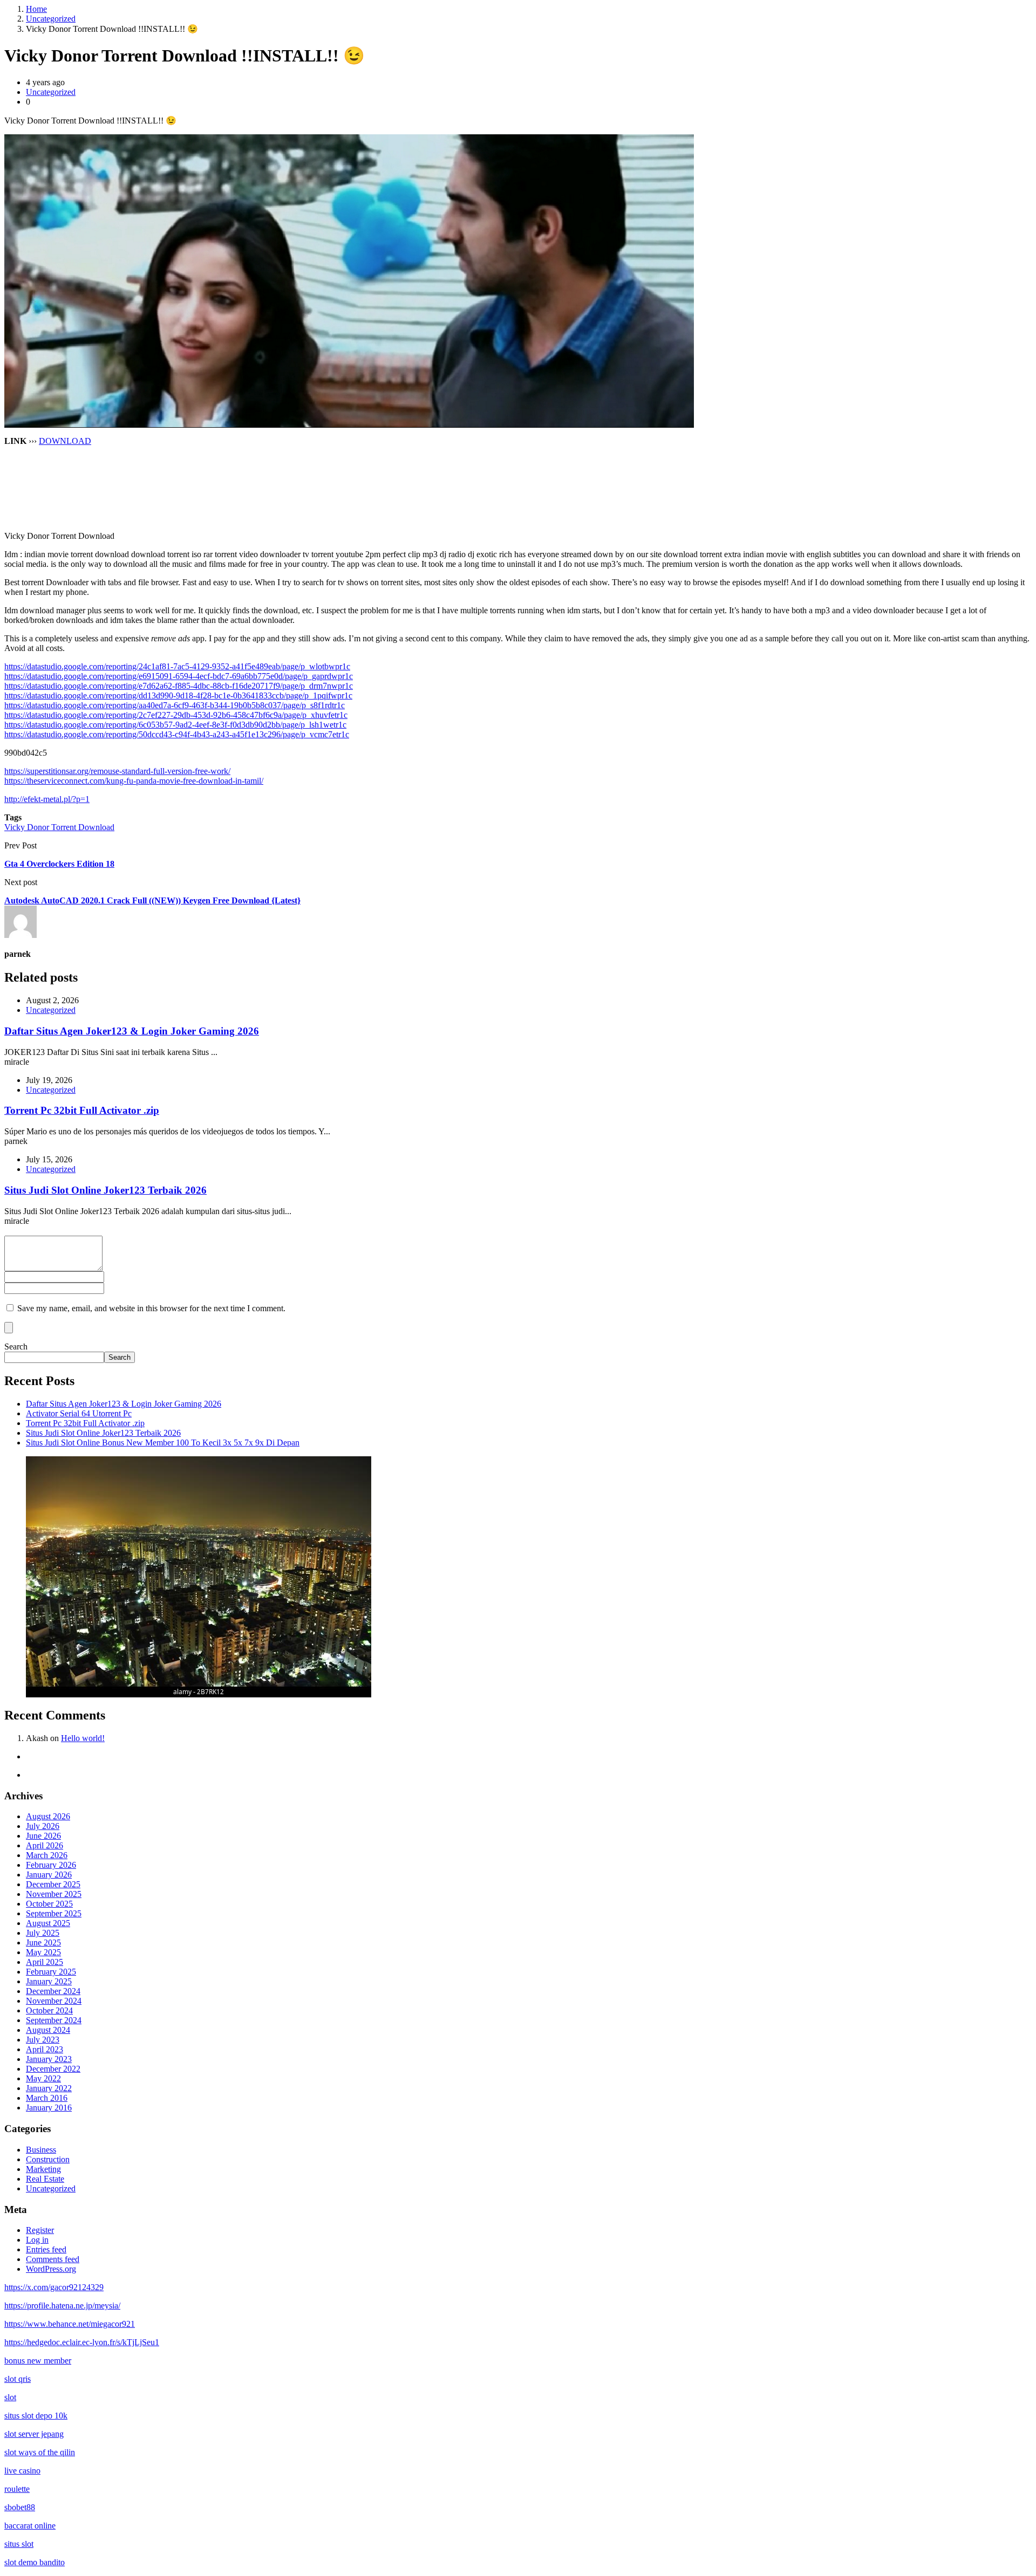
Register (40, 2230)
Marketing (43, 2169)
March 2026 (47, 1855)
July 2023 (43, 2040)
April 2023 (45, 2049)
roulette (17, 2489)
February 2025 (51, 1972)
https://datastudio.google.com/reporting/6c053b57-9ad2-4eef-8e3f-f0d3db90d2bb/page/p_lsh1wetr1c (175, 725)
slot (10, 2397)
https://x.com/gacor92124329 (54, 2287)
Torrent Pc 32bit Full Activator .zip (82, 1110)
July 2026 (43, 1826)
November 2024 (54, 2001)
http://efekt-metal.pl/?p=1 (47, 799)
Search (16, 1347)
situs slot (19, 2544)
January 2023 (49, 2059)
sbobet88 (20, 2507)
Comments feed (53, 2259)
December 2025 (53, 1884)
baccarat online (30, 2526)
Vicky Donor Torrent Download (59, 827)
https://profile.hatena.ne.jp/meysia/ (62, 2306)
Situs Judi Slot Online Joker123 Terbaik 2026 (105, 1190)
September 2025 (54, 1913)
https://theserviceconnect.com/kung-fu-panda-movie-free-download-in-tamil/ (134, 781)
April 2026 (45, 1845)
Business (41, 2150)
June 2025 (43, 1943)
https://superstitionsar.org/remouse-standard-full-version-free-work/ (117, 771)
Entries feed (46, 2249)
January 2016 (49, 2108)
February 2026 (51, 1865)
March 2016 (47, 2098)
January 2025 (49, 1981)
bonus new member (38, 2361)
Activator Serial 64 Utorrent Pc (79, 1413)
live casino (22, 2471)
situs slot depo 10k (36, 2416)
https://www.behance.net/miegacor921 (70, 2324)
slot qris (18, 2379)
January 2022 (49, 2088)
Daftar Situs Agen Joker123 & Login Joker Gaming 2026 (132, 1031)
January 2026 (49, 1875)
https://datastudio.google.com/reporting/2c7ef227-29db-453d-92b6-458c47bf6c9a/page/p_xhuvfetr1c (176, 715)
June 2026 (43, 1836)
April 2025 (45, 1962)
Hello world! (83, 1738)
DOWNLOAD (65, 441)
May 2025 (43, 1952)
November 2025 (54, 1894)
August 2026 (48, 1816)
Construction (48, 2159)
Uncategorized (51, 19)
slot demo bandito (35, 2562)
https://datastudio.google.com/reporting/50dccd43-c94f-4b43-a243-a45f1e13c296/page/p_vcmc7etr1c (177, 734)
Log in (37, 2240)
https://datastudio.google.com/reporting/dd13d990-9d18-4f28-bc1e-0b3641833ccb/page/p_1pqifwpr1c (178, 696)
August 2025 (48, 1923)
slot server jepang (34, 2434)
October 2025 (49, 1904)
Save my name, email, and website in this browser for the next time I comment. (151, 1308)
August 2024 (48, 2030)
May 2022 (43, 2078)
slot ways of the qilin (40, 2452)
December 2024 (53, 1991)
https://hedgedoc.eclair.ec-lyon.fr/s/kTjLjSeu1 (82, 2342)
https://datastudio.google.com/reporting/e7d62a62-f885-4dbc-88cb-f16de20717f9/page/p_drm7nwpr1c (179, 686)
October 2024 (49, 2010)
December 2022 (53, 2069)
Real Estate (45, 2179)
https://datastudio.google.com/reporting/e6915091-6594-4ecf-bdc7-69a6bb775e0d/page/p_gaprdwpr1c (179, 676)
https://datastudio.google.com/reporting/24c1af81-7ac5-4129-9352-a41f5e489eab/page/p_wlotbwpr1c (177, 666)
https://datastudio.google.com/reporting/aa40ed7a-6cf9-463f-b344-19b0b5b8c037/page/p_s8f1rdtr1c (175, 705)
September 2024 (54, 2020)
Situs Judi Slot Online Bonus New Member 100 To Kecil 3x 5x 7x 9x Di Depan (163, 1443)
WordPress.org (51, 2269)
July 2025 (43, 1933)
